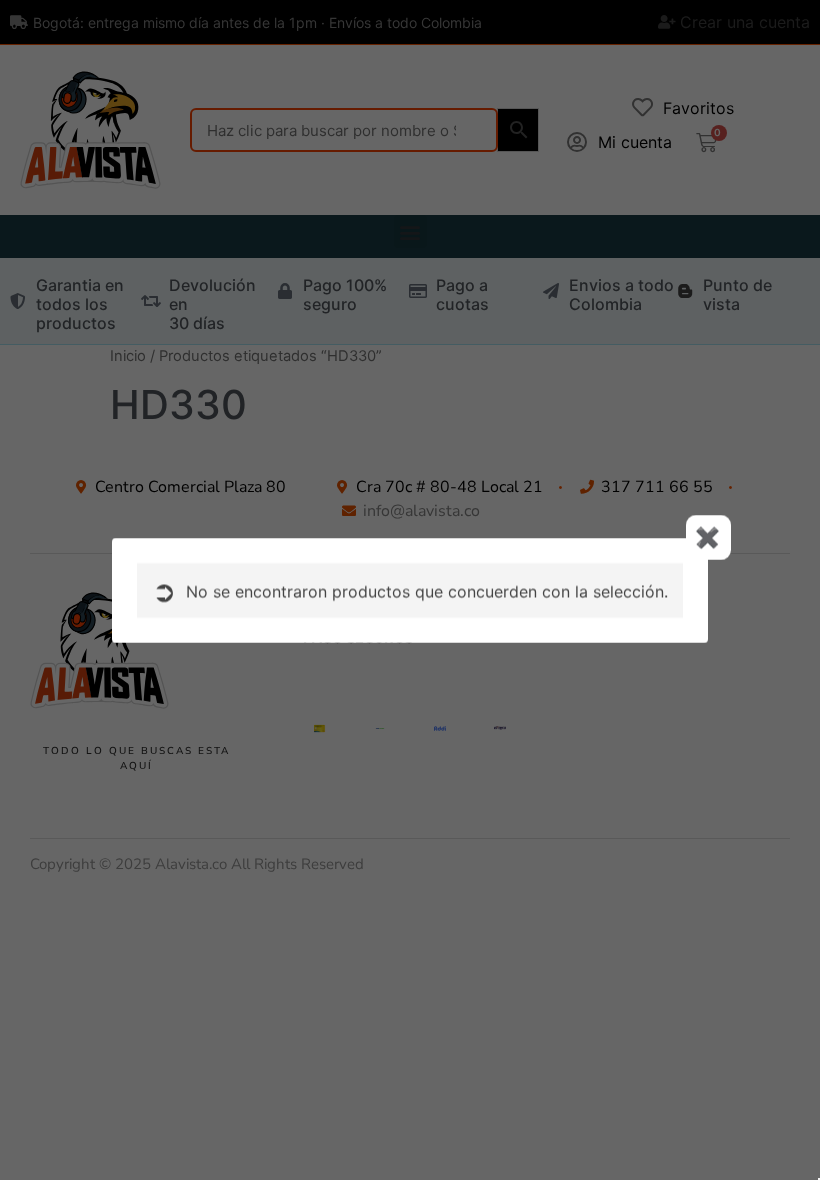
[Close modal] (708, 537)
